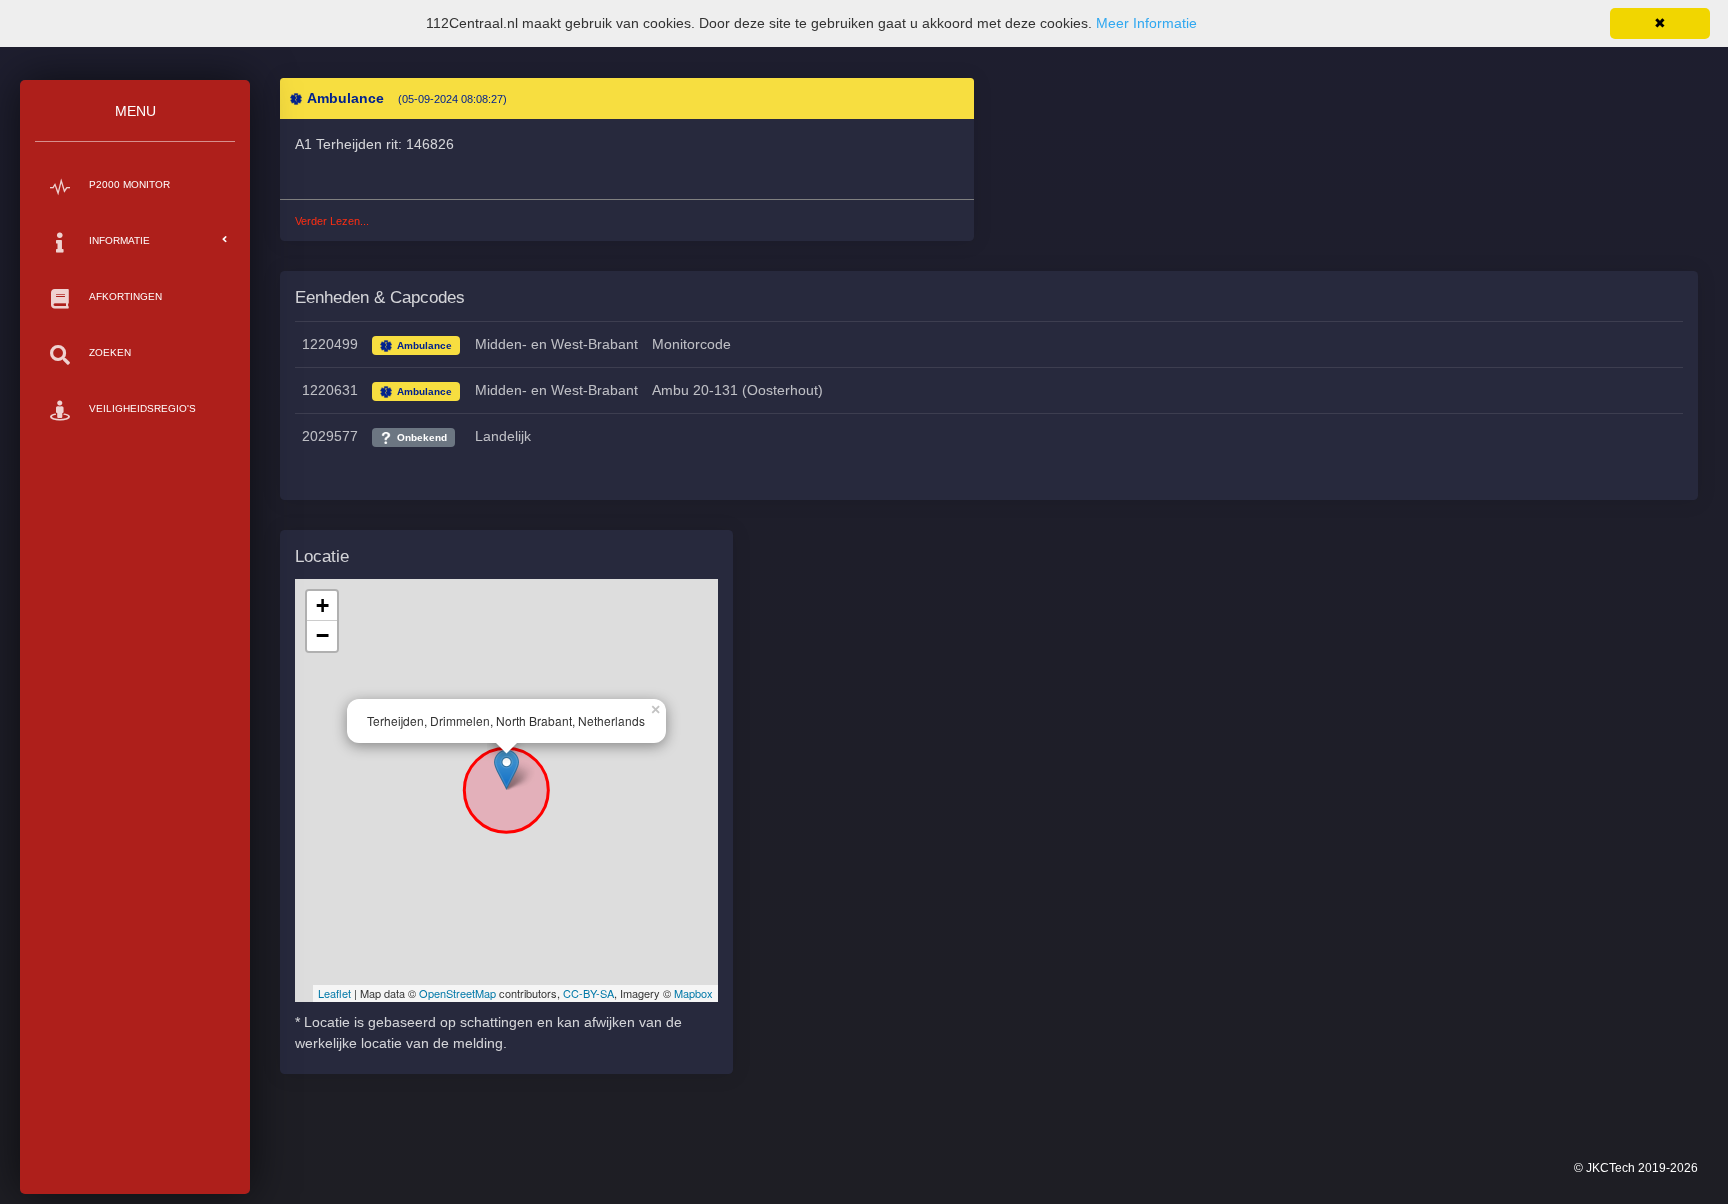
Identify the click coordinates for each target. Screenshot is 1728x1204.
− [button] (322, 635)
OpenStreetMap (457, 993)
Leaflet (334, 993)
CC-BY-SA (588, 993)
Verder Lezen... (332, 221)
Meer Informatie (1146, 23)
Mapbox (693, 993)
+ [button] (322, 605)
